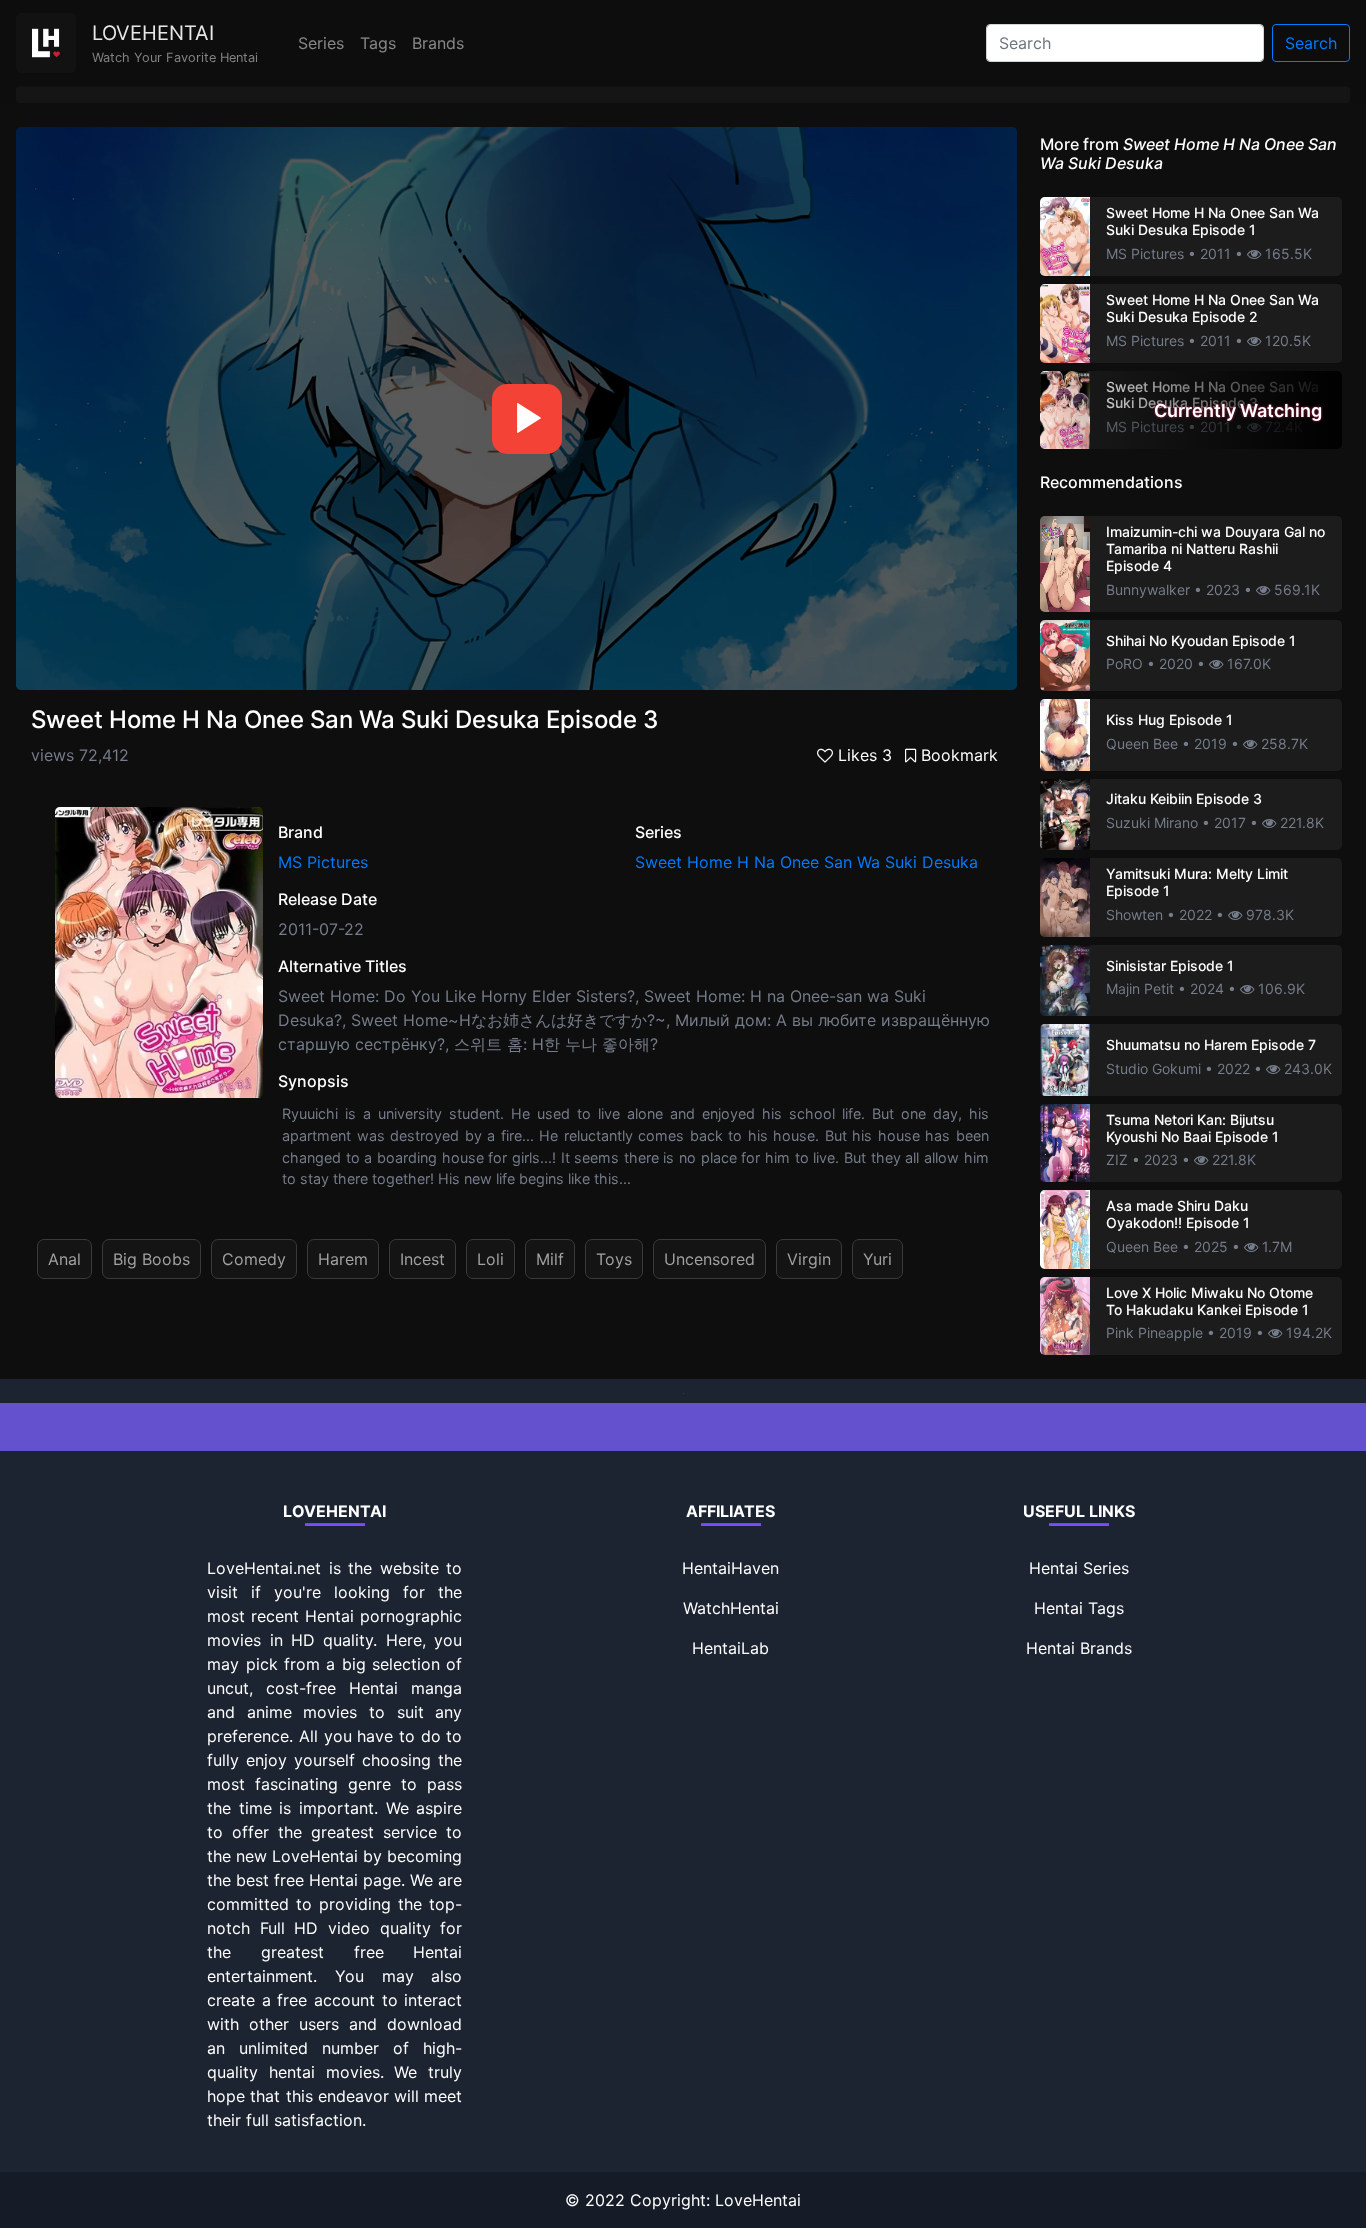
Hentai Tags (1079, 1608)
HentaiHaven (730, 1568)
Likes (862, 755)
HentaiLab (730, 1648)
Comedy (254, 1259)
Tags (378, 43)
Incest (422, 1259)
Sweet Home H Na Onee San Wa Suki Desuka (806, 862)
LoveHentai (758, 2200)
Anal (64, 1259)
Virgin (809, 1259)
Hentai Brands (1079, 1648)
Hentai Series (1079, 1568)
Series (321, 43)
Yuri (877, 1259)
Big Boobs (151, 1259)
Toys (614, 1259)
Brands (438, 43)
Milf (550, 1259)
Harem (343, 1259)
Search (1311, 43)
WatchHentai (731, 1608)
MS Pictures (323, 862)
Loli (490, 1259)
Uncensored (709, 1259)
